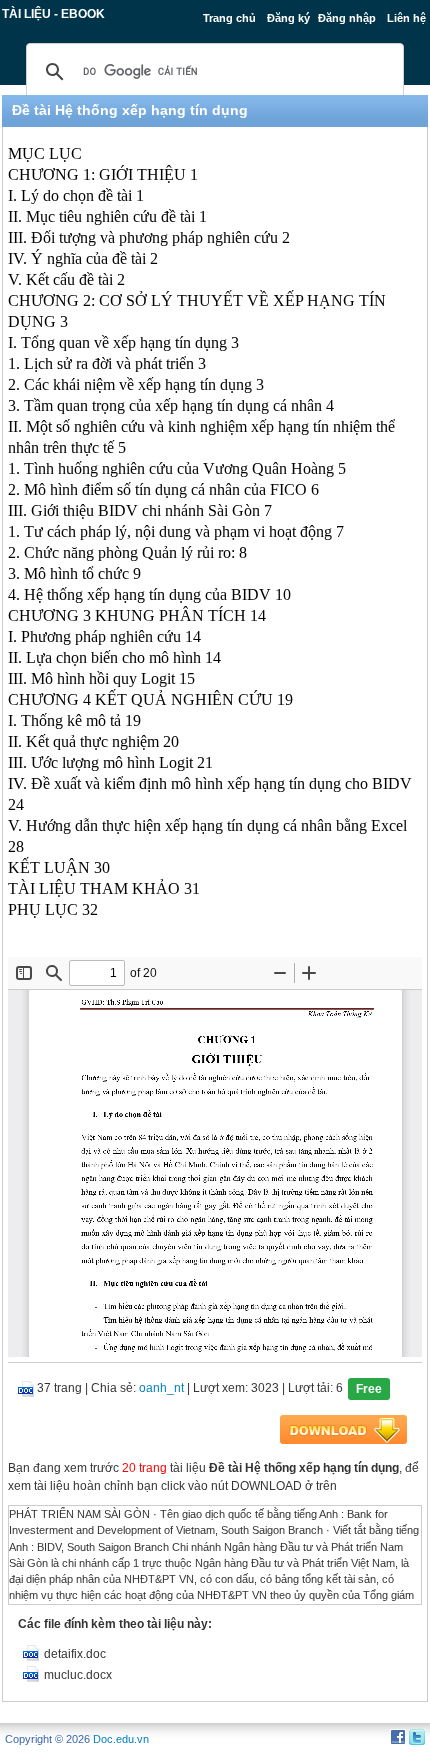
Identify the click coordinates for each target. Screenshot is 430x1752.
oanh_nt (161, 1388)
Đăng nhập (347, 18)
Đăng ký (288, 18)
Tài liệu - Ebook (53, 14)
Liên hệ (406, 18)
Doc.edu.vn (121, 1739)
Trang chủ (229, 18)
